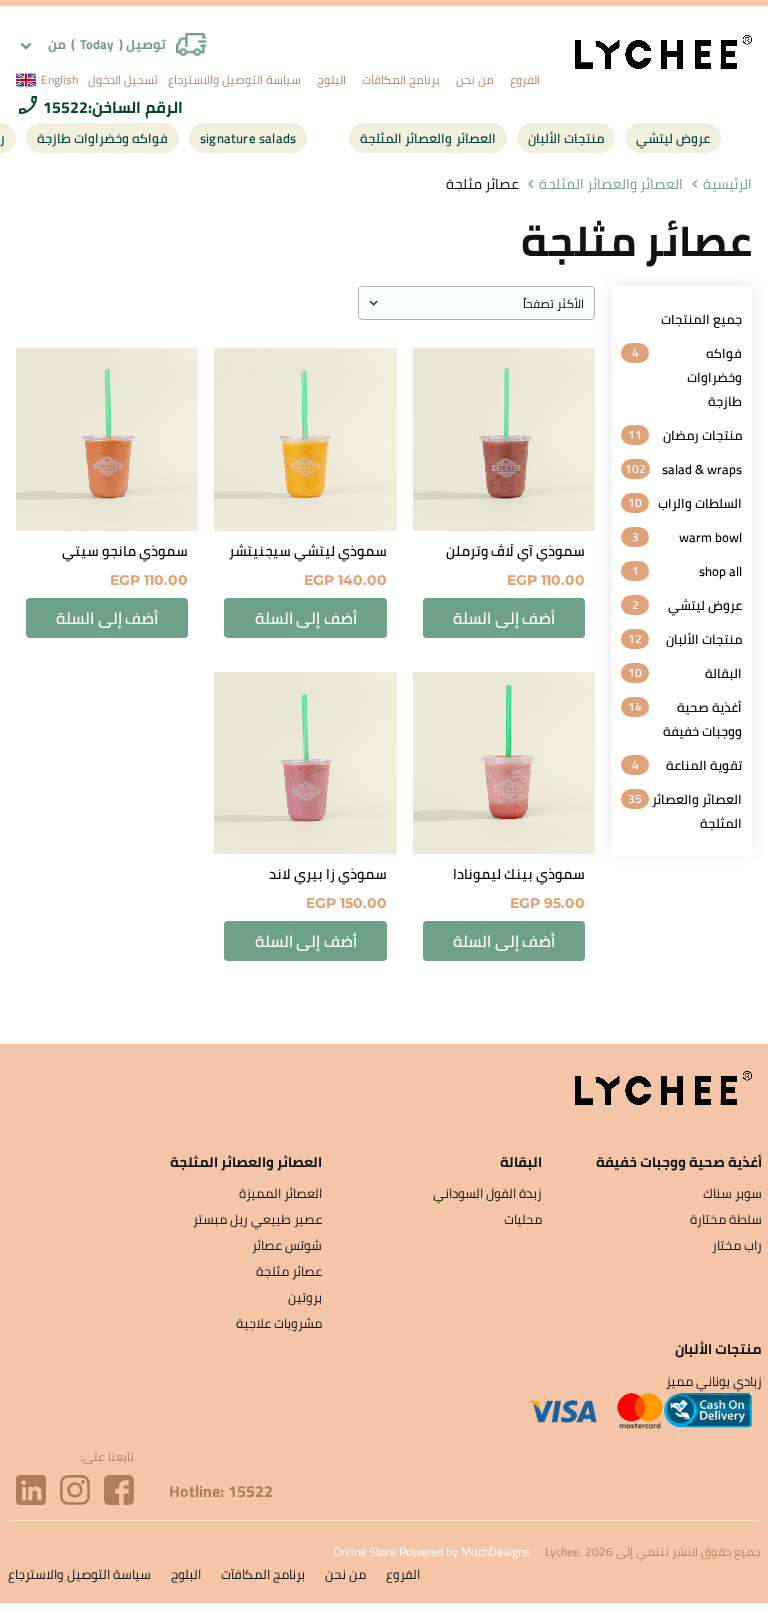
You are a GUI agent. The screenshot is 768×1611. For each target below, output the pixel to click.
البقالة (723, 673)
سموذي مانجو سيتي (125, 551)
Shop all (720, 571)
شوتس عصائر (287, 1245)
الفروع (525, 79)
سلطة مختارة (726, 1219)
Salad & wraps (702, 469)
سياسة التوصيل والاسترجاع (234, 79)
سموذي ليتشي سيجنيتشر (308, 551)
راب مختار (737, 1245)
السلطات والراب (700, 503)
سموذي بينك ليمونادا (519, 874)
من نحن (475, 79)
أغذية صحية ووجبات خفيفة (702, 719)
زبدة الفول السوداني (487, 1193)
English (59, 80)
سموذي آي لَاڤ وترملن (515, 551)
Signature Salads (248, 138)
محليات (523, 1219)
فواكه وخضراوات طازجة (102, 138)
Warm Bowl (710, 537)
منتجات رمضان (702, 435)
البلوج (331, 79)
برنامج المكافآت (401, 79)
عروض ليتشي (673, 138)
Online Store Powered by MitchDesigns (432, 1551)
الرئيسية (727, 184)
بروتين (305, 1297)
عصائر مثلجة (289, 1271)
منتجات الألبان (566, 138)
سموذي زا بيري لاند (328, 874)
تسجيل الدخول (123, 79)
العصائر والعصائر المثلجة (427, 138)
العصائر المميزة (280, 1193)
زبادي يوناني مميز (714, 1381)
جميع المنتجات (701, 319)
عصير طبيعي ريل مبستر (257, 1219)
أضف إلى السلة (504, 618)
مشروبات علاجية (279, 1323)
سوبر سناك (732, 1193)
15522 (65, 107)
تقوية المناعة (704, 765)
